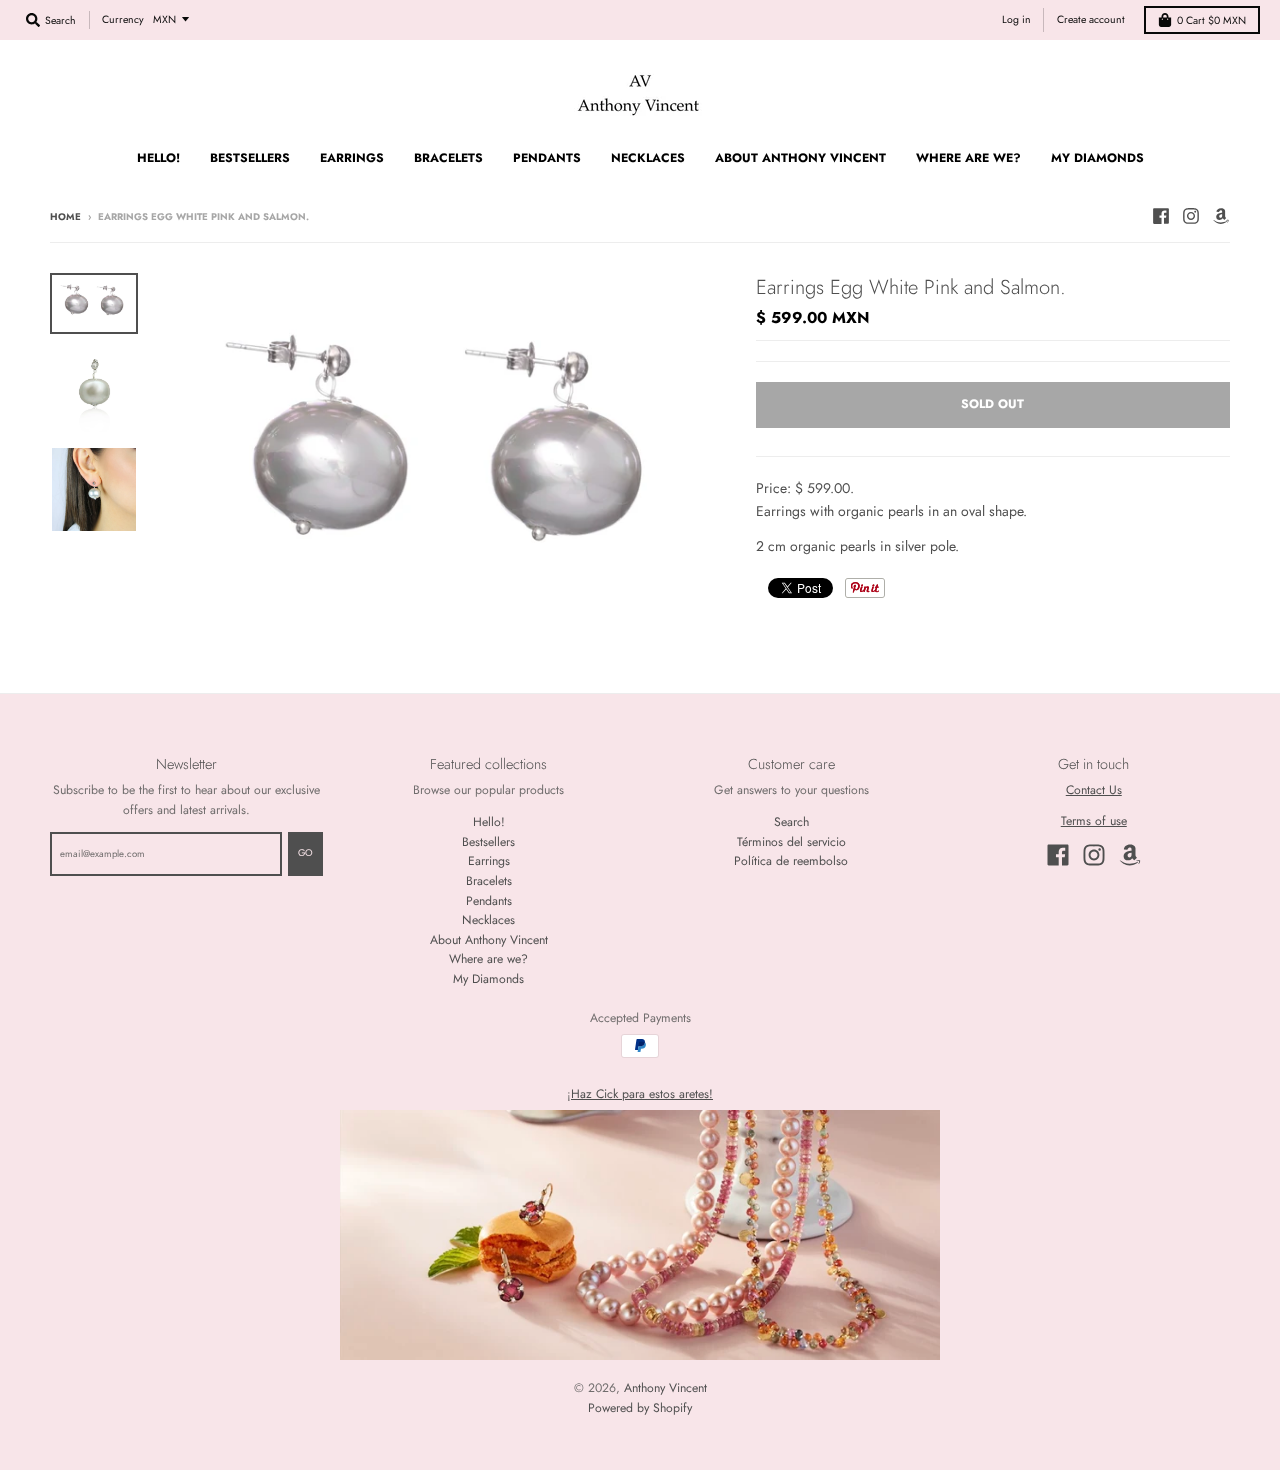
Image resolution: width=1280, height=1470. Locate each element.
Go (802, 1021)
